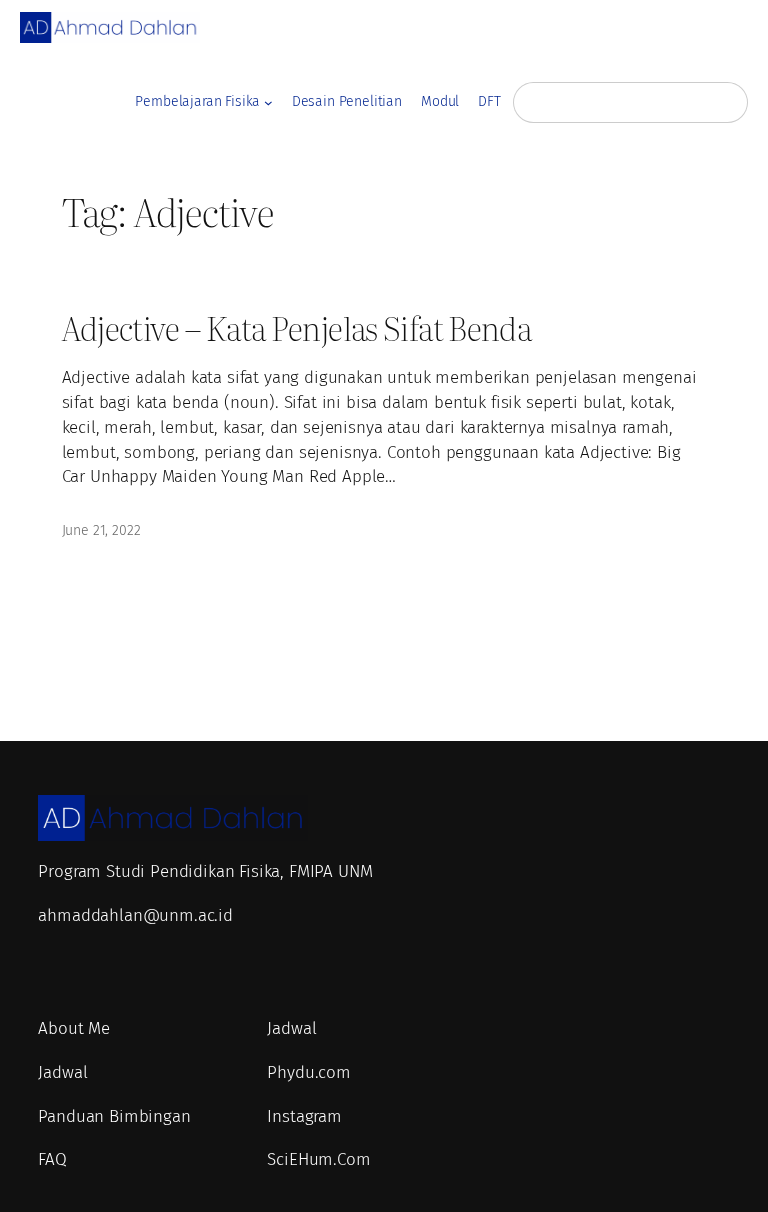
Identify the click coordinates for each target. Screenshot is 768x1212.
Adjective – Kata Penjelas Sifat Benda (297, 327)
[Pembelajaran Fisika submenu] (268, 102)
